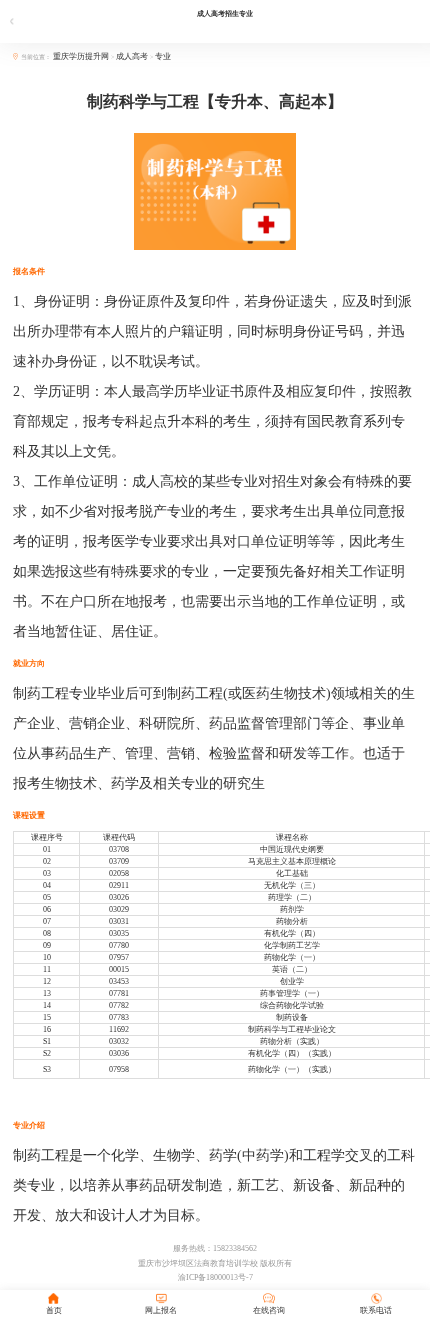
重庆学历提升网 (82, 56)
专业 (163, 56)
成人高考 (132, 56)
